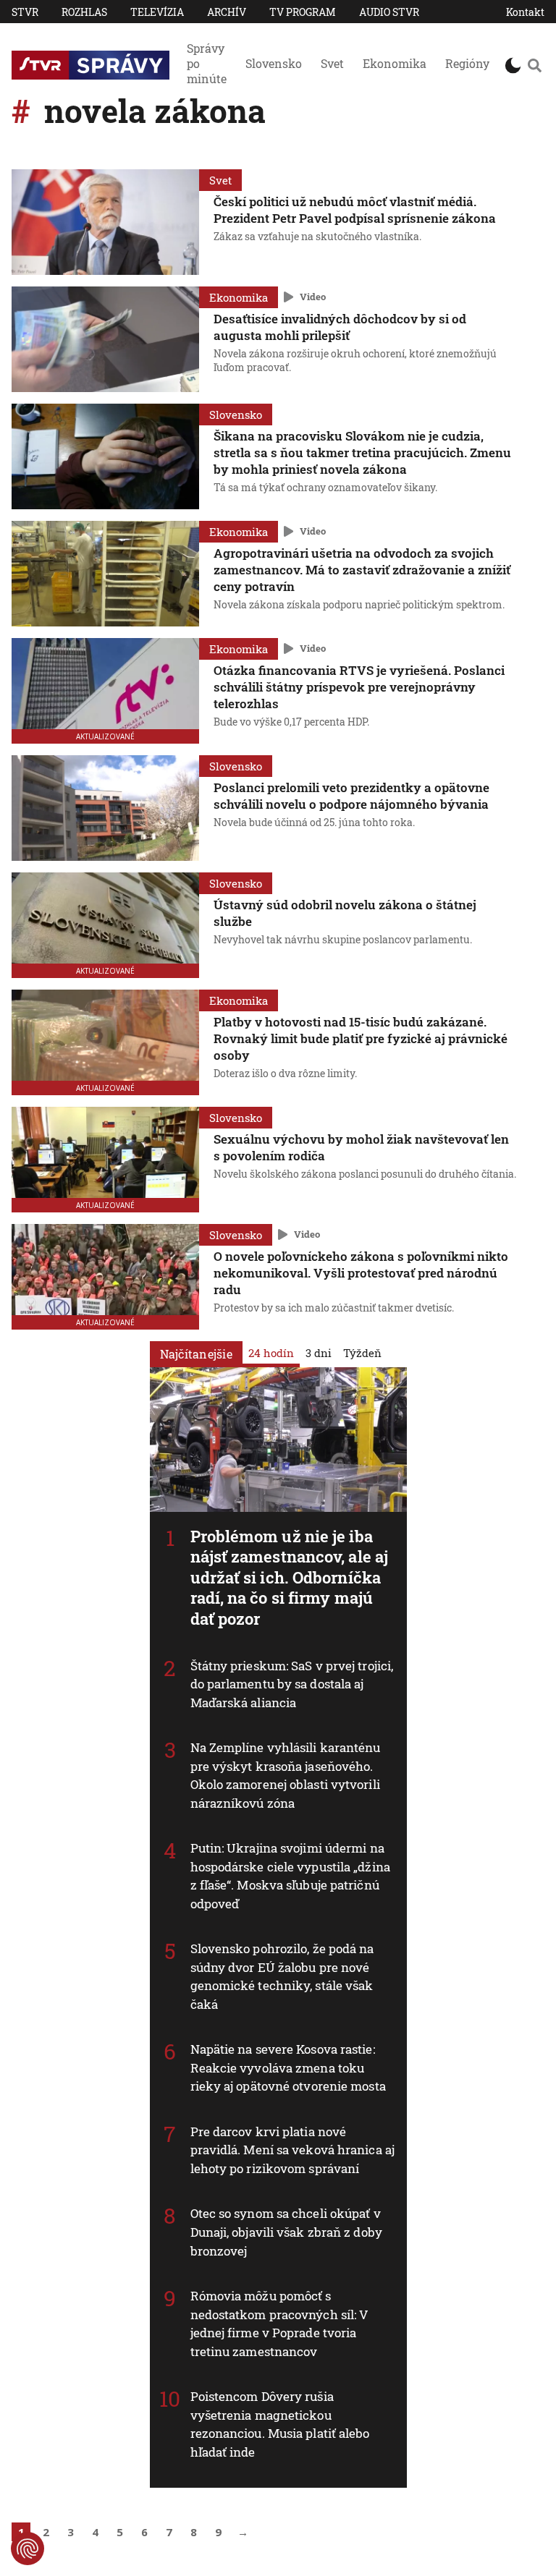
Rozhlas (84, 12)
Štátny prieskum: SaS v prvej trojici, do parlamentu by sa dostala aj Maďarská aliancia (292, 1684)
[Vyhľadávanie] (534, 65)
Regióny (467, 63)
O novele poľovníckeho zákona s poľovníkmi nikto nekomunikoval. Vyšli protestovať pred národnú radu (361, 1273)
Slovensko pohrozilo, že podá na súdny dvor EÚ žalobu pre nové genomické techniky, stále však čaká (282, 1976)
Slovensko (274, 63)
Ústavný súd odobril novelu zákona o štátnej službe (345, 913)
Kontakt (525, 12)
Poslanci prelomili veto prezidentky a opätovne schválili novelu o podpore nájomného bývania (351, 796)
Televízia (157, 12)
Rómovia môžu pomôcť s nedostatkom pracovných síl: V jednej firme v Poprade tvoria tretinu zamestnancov (280, 2324)
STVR (25, 12)
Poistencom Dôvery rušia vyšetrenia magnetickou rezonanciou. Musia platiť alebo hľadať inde (280, 2424)
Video (313, 297)
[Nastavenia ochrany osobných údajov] (28, 2549)
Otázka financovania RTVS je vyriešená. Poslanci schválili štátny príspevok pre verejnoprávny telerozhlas (359, 687)
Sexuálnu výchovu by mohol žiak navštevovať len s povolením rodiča (361, 1147)
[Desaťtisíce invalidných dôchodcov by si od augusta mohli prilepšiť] (105, 339)
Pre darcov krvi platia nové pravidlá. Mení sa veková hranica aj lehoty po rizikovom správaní (293, 2150)
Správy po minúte (207, 63)
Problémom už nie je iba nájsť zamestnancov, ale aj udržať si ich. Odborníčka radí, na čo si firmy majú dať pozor (290, 1577)
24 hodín (271, 1353)
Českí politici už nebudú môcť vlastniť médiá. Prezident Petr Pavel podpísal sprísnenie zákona (355, 210)
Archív (227, 12)
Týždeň (362, 1353)
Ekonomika (395, 63)
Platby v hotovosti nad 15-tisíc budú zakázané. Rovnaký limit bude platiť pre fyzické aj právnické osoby (361, 1038)
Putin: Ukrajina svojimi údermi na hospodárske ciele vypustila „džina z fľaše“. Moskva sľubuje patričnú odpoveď (290, 1876)
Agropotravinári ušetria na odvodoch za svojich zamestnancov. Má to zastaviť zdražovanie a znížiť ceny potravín (362, 570)
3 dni (319, 1353)
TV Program (303, 12)
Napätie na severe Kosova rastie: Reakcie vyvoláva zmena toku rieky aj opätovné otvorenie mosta (288, 2067)
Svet (332, 63)
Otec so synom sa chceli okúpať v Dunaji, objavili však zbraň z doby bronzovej (286, 2232)
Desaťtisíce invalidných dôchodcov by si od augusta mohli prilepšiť (340, 327)
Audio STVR (389, 12)
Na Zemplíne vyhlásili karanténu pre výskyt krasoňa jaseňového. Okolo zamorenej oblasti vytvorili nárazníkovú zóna (286, 1775)
